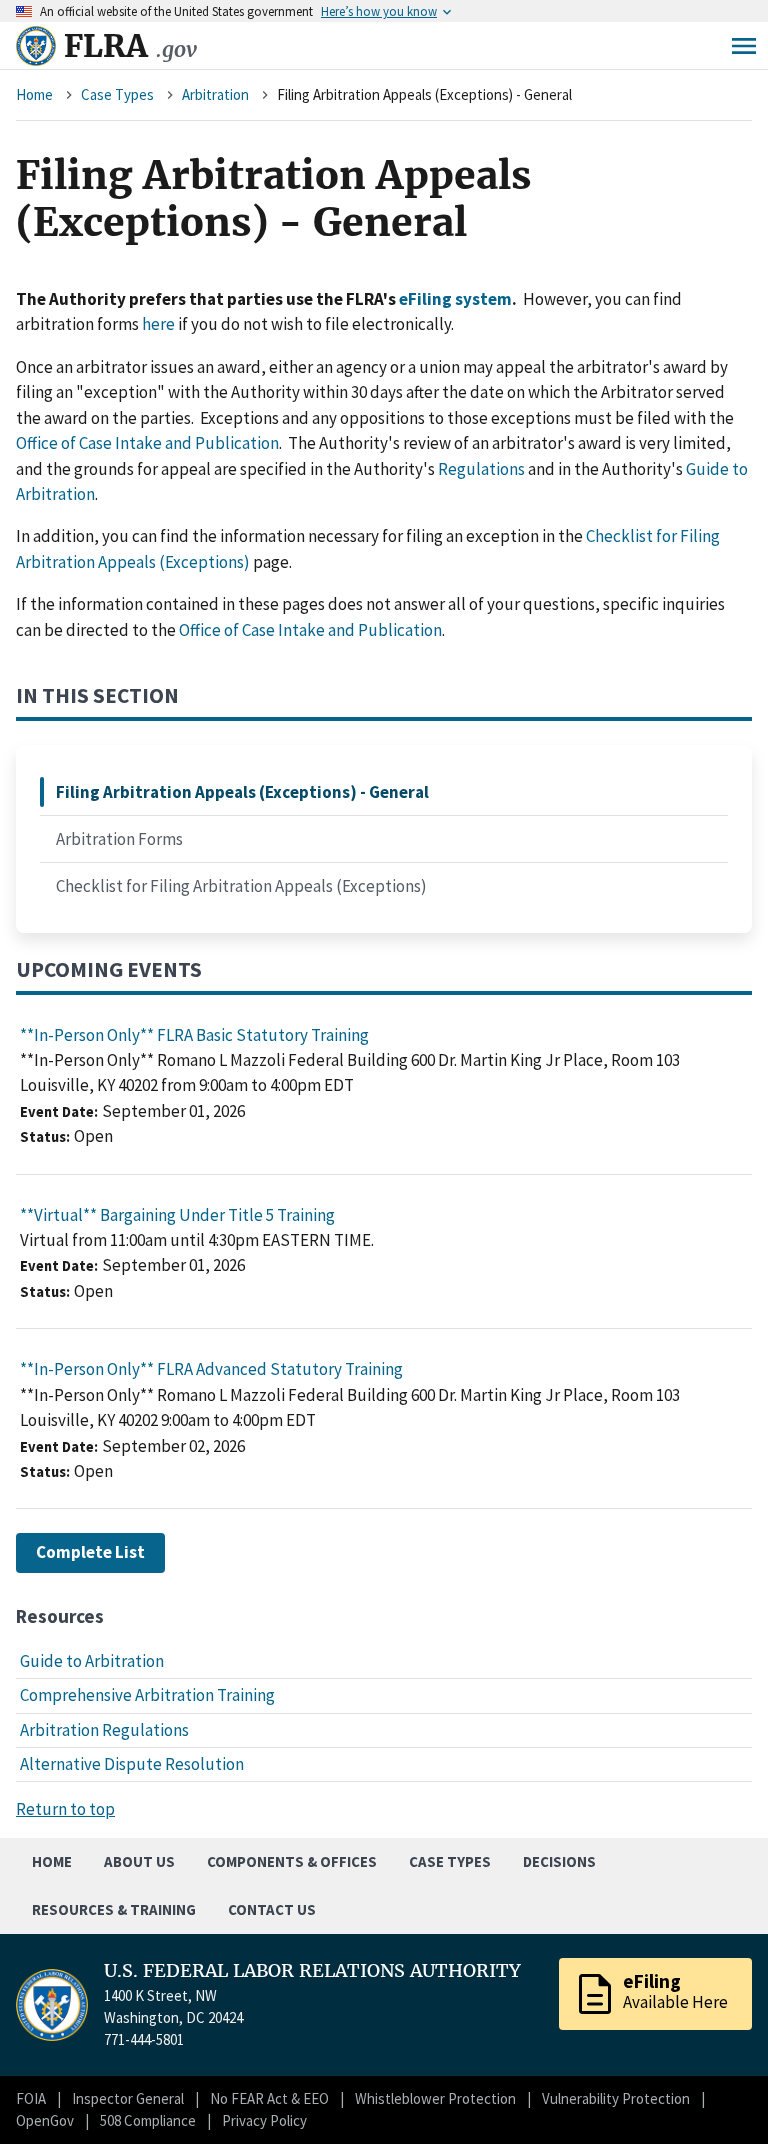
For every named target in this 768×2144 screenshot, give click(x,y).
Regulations (481, 469)
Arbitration (215, 94)
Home (34, 94)
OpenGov (45, 2120)
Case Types (117, 94)
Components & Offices (292, 1861)
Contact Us (272, 1909)
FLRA (130, 46)
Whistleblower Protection (435, 2098)
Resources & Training (114, 1909)
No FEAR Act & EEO (269, 2098)
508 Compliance (148, 2120)
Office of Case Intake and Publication (147, 443)
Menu (744, 46)
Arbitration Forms (119, 839)
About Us (139, 1861)
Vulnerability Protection (616, 2098)
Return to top (65, 1809)
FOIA (31, 2098)
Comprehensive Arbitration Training (147, 1695)
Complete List (90, 1552)
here (158, 324)
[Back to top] (718, 2094)
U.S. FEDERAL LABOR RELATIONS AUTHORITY (312, 1971)
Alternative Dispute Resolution (132, 1764)
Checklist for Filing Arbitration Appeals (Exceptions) (241, 886)
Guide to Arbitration (92, 1661)
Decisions (559, 1861)
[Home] (36, 46)
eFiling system (455, 299)
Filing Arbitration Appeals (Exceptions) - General (242, 792)
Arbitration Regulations (104, 1730)
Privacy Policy (264, 2120)
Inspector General (128, 2098)
